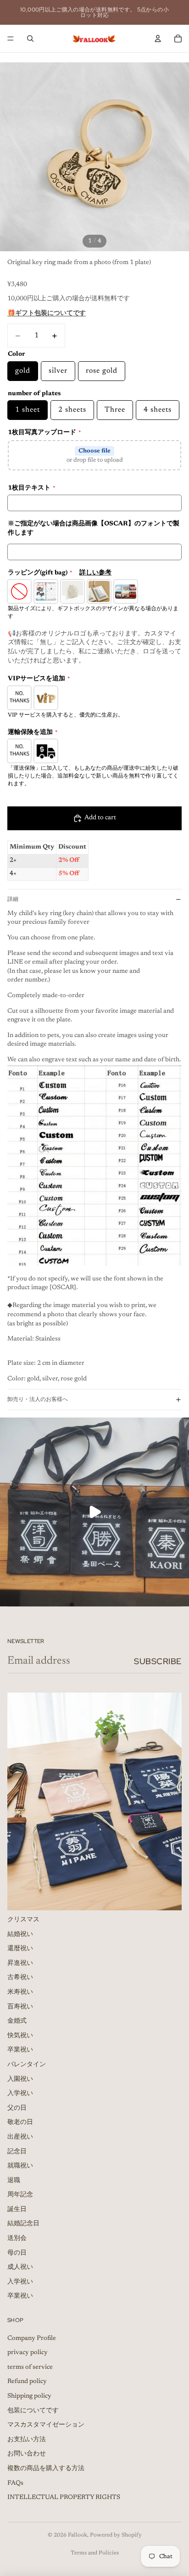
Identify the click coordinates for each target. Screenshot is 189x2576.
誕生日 (17, 2210)
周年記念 (20, 2195)
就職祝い (20, 2167)
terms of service (30, 2367)
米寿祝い (20, 1992)
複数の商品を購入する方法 (46, 2469)
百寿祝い (20, 2007)
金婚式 (17, 2022)
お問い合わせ (27, 2455)
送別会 (17, 2239)
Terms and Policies (95, 2553)
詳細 (13, 899)
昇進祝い (20, 1964)
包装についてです (33, 2411)
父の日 (17, 2108)
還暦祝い (20, 1949)
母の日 (17, 2253)
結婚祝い (20, 1935)
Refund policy (27, 2382)
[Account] (158, 39)
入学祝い (20, 2094)
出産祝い (20, 2137)
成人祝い (20, 2268)
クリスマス (23, 1920)
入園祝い (20, 2080)
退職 (14, 2181)
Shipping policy (29, 2396)
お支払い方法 (27, 2440)
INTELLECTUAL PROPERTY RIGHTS (64, 2498)
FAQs (15, 2483)
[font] (94, 1165)
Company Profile (32, 2339)
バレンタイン (27, 2065)
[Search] (30, 39)
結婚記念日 (23, 2224)
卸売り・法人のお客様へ (38, 1399)
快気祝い (20, 2036)
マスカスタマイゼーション (46, 2426)
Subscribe (158, 1661)
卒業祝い (20, 2051)
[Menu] (11, 39)
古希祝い (20, 1978)
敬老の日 (20, 2123)
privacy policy (28, 2353)
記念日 (17, 2152)
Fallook (78, 2535)
